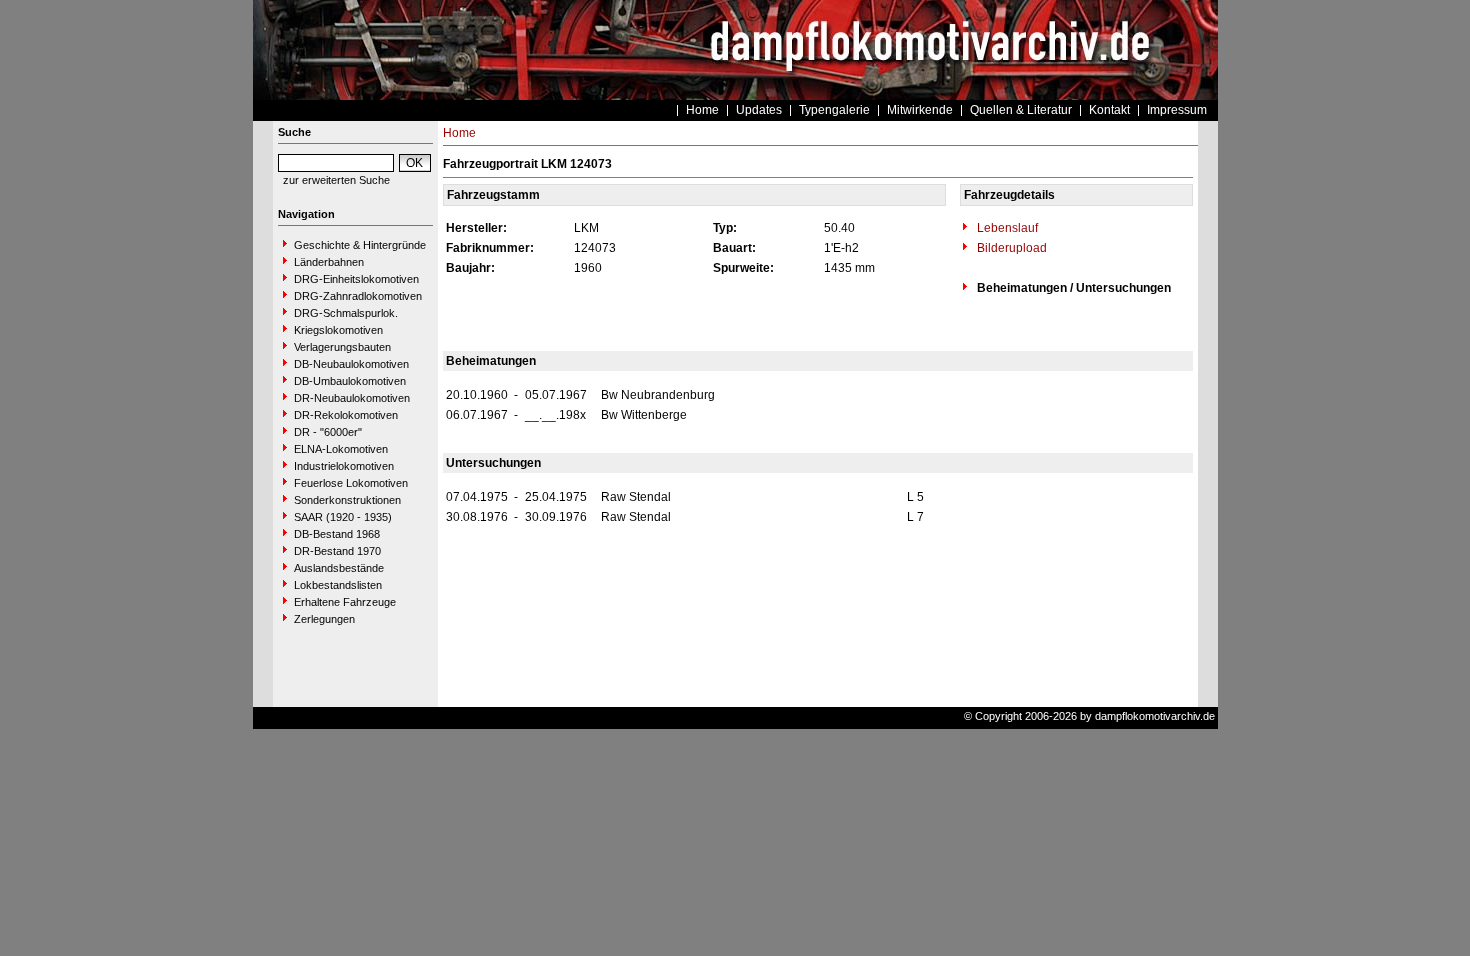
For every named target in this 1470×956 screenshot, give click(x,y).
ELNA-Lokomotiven (341, 449)
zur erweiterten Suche (336, 180)
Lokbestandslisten (338, 585)
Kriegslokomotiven (338, 330)
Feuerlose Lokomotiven (351, 483)
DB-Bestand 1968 (337, 534)
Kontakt (1109, 110)
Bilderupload (1010, 248)
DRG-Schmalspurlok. (346, 313)
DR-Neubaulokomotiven (352, 398)
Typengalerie (834, 110)
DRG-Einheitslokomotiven (356, 279)
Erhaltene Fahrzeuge (345, 602)
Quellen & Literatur (1021, 110)
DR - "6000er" (328, 432)
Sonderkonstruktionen (347, 500)
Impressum (1177, 110)
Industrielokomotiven (344, 466)
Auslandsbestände (339, 568)
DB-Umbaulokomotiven (350, 381)
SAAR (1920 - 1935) (343, 517)
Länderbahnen (329, 262)
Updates (759, 110)
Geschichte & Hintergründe (360, 245)
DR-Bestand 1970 (337, 551)
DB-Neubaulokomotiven (351, 364)
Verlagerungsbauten (342, 347)
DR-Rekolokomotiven (346, 415)
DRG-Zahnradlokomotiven (358, 296)
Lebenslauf (1006, 228)
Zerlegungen (324, 619)
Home (702, 110)
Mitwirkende (920, 110)
